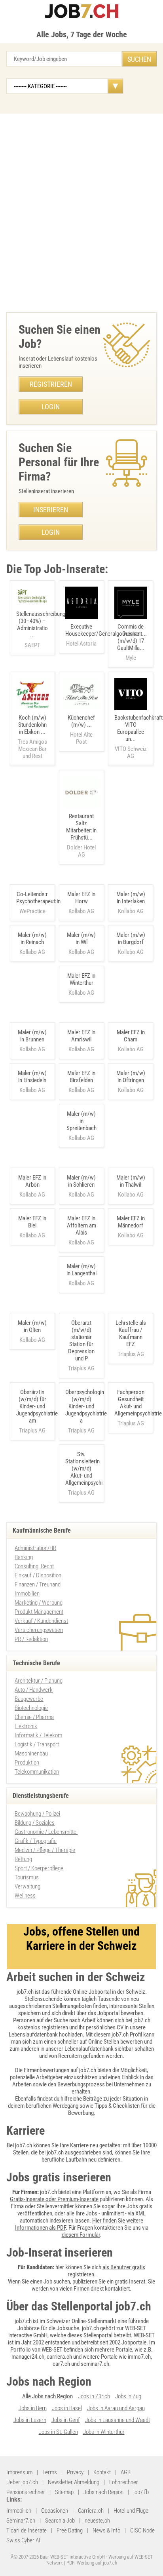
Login (51, 407)
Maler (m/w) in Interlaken (131, 898)
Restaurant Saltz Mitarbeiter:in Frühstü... (81, 835)
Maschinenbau (31, 1753)
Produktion (27, 1763)
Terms (50, 2472)
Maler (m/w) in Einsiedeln (32, 1077)
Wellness (25, 1896)
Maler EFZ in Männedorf (131, 1222)
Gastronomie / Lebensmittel (46, 1832)
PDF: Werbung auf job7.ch (92, 2563)
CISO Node (142, 2530)
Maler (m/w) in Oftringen (131, 1077)
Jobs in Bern (33, 2408)
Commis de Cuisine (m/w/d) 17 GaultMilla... (131, 642)
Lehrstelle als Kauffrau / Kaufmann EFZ (131, 1334)
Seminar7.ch (21, 2521)
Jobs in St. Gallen (58, 2432)
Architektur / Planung (39, 1681)
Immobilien (27, 1594)
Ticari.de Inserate (27, 2530)
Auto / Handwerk (34, 1690)
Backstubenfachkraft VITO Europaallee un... (138, 737)
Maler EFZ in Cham (131, 1036)
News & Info (106, 2530)
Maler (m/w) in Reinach (32, 938)
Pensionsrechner (26, 2492)
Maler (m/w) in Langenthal (81, 1270)
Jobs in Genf (66, 2420)
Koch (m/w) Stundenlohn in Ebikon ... (32, 737)
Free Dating (70, 2530)
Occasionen (55, 2511)
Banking (24, 1557)
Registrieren (51, 384)
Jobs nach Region (103, 2492)
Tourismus (27, 1877)
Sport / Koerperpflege (39, 1868)
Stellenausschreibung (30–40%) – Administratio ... (41, 630)
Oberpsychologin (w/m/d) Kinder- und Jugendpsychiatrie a (86, 1406)
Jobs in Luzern (30, 2420)
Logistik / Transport (37, 1744)
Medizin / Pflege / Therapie (45, 1850)
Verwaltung (27, 1886)
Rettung (23, 1859)
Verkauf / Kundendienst (41, 1621)
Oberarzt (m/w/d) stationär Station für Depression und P (81, 1341)
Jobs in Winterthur (104, 2432)
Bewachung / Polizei (37, 1814)
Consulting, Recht (34, 1566)
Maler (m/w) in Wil (81, 938)
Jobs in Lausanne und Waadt (118, 2420)
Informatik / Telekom (38, 1735)
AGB (126, 2472)
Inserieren (51, 510)
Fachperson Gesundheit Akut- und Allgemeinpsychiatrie (138, 1403)
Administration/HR (35, 1548)
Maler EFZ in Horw (81, 898)
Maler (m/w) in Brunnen (32, 1036)
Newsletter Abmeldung (74, 2482)
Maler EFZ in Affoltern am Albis (81, 1225)
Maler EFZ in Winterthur (81, 979)
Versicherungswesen (39, 1630)
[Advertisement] (81, 211)
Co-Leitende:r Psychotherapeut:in (38, 898)
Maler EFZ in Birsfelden (81, 1077)
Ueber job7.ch (22, 2482)
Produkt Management (39, 1612)
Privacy (75, 2472)
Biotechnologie (31, 1708)
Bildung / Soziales (35, 1823)
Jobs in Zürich (94, 2396)
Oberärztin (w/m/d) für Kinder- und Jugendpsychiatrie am (37, 1406)
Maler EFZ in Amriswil (81, 1036)
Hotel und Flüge (131, 2511)
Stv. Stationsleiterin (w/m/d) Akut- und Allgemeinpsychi (84, 1468)
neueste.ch (97, 2521)
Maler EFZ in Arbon (32, 1181)
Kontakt (102, 2472)
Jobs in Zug (128, 2396)
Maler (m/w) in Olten (32, 1326)
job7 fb (141, 2492)
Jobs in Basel (67, 2408)
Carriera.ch (91, 2511)
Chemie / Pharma (34, 1717)
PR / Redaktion (31, 1639)
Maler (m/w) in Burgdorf (131, 938)
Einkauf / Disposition (38, 1575)
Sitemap (64, 2492)
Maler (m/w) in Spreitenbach (81, 1121)
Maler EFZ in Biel (32, 1222)
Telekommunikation (37, 1772)
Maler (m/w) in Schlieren (81, 1181)
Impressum (19, 2472)
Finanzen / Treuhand (38, 1584)
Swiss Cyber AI (23, 2540)
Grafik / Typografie (36, 1841)
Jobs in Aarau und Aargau (116, 2408)
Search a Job (60, 2521)
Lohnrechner (124, 2482)
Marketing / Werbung (39, 1603)
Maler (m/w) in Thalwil (131, 1181)
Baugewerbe (29, 1699)
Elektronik (26, 1726)
